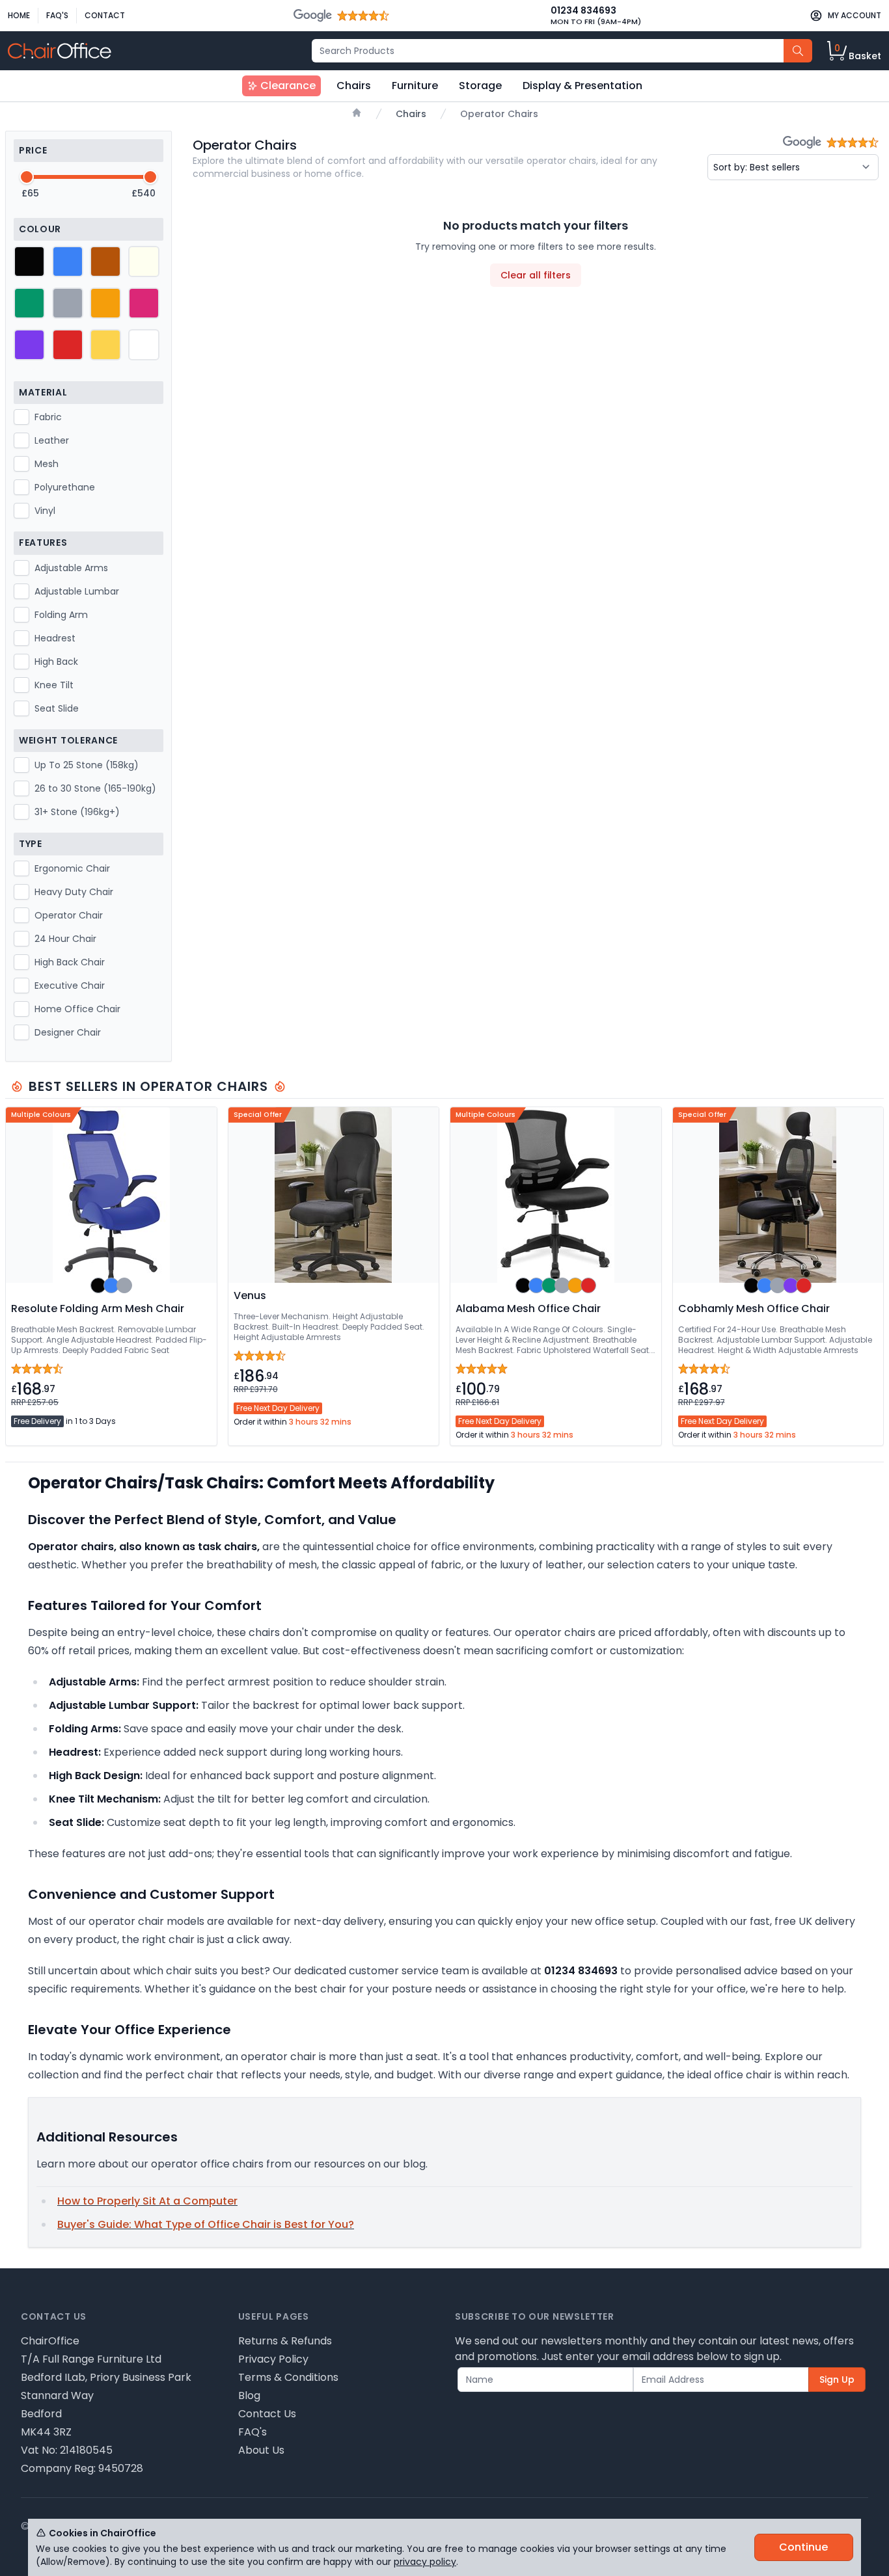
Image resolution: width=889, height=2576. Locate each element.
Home (19, 15)
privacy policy (425, 2562)
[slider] (27, 177)
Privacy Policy (273, 2359)
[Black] (29, 262)
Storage (480, 86)
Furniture (415, 86)
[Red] (68, 345)
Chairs (354, 86)
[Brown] (105, 262)
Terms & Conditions (288, 2377)
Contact (105, 15)
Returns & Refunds (285, 2341)
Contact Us (267, 2414)
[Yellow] (105, 345)
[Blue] (68, 262)
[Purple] (29, 345)
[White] (144, 345)
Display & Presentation (582, 86)
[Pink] (144, 303)
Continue (803, 2547)
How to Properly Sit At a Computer (147, 2201)
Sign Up (837, 2380)
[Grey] (68, 303)
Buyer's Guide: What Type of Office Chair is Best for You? (206, 2224)
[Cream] (144, 262)
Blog (249, 2395)
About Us (261, 2450)
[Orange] (105, 303)
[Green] (29, 303)
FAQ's (57, 15)
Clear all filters (536, 275)
